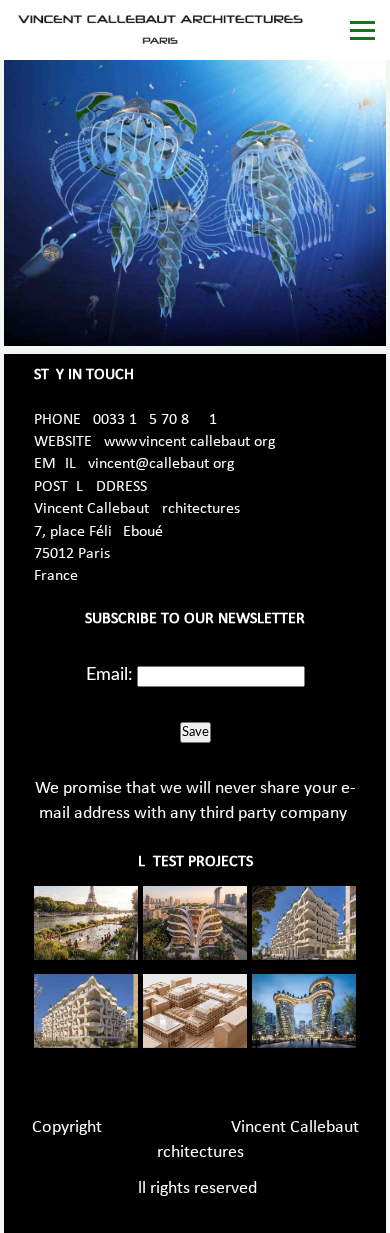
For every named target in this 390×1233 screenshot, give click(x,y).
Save (195, 732)
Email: (109, 675)
